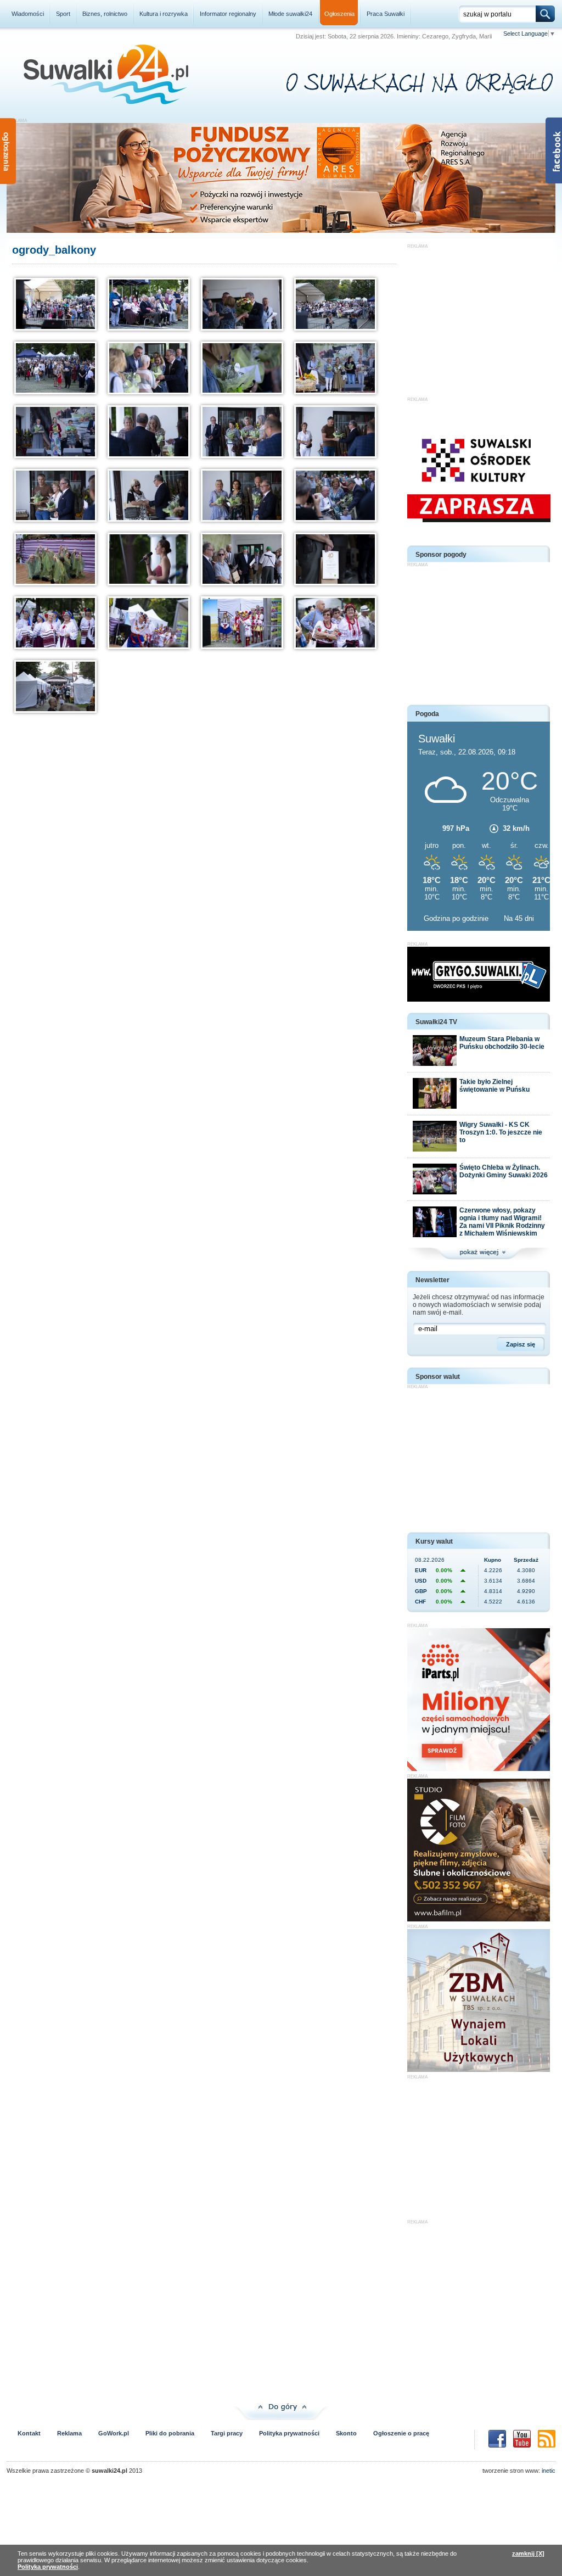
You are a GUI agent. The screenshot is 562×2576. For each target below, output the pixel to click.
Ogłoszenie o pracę (401, 2433)
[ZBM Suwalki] (479, 2070)
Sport (63, 14)
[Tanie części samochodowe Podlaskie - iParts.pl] (479, 1769)
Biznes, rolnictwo (105, 14)
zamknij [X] (528, 2553)
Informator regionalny (228, 14)
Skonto (346, 2433)
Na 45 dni (519, 918)
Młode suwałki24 (290, 14)
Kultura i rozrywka (164, 14)
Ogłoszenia (339, 14)
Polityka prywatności (289, 2433)
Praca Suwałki (386, 14)
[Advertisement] (479, 317)
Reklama (69, 2433)
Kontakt (29, 2433)
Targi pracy (227, 2433)
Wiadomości (28, 14)
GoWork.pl (114, 2433)
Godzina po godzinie (457, 918)
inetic (549, 2471)
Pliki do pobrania (170, 2433)
